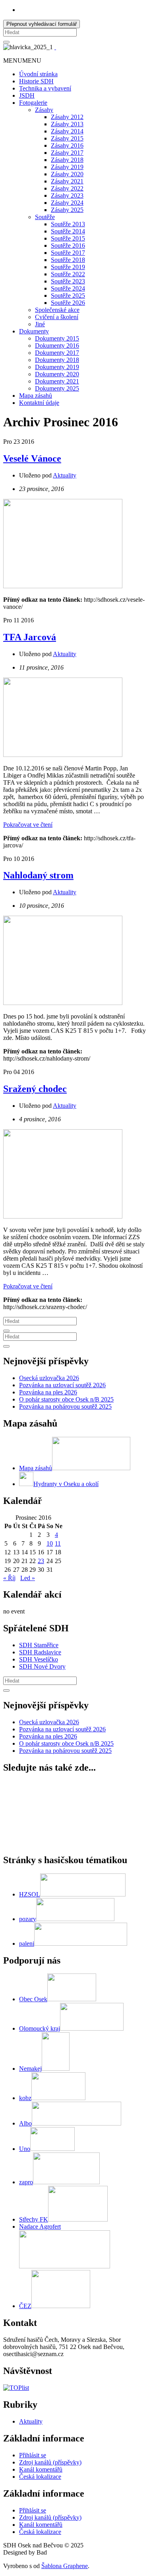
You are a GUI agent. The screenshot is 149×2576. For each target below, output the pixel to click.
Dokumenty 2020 (57, 374)
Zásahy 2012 (67, 117)
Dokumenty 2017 (57, 353)
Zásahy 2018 (67, 160)
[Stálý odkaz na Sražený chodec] (63, 1216)
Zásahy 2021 (67, 181)
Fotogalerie (33, 103)
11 (58, 1543)
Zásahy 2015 (67, 138)
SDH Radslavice (40, 1652)
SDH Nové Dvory (42, 1666)
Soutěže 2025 (68, 296)
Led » (28, 1578)
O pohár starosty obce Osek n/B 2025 (66, 1399)
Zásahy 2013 (67, 124)
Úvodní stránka (38, 74)
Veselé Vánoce (32, 458)
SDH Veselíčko (39, 1659)
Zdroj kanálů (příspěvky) (50, 2462)
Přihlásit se (33, 2455)
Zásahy (44, 110)
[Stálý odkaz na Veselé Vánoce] (63, 586)
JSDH (27, 95)
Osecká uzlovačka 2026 (49, 1378)
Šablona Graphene (65, 2566)
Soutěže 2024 (68, 288)
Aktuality (65, 475)
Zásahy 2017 (67, 153)
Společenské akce (57, 310)
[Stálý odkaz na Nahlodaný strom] (63, 1003)
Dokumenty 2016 (57, 346)
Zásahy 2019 (67, 167)
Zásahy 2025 (67, 210)
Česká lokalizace (40, 2477)
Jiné (40, 324)
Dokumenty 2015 (57, 338)
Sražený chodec (35, 1089)
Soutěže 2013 (68, 224)
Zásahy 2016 (67, 145)
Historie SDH (36, 81)
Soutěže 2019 (68, 267)
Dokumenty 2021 (57, 381)
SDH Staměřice (39, 1645)
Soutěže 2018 (68, 260)
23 (41, 1561)
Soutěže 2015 (68, 238)
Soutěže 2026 (68, 303)
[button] (22, 61)
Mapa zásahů (36, 396)
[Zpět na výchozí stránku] (55, 47)
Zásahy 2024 (67, 203)
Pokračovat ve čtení (28, 825)
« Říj (9, 1578)
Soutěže (45, 217)
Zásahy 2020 (67, 174)
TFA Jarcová (30, 637)
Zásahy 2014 (67, 131)
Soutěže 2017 (68, 253)
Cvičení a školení (57, 317)
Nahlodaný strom (38, 875)
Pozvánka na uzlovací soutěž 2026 (62, 1385)
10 (50, 1543)
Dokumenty (34, 331)
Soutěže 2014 (68, 231)
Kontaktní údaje (39, 403)
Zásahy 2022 (67, 188)
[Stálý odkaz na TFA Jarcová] (63, 755)
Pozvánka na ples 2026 (48, 1392)
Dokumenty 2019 (57, 367)
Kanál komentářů (41, 2469)
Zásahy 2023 (67, 195)
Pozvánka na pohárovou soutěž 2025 (65, 1406)
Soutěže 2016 (68, 245)
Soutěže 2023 (68, 281)
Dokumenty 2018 (57, 360)
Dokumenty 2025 (57, 388)
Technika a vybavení (45, 88)
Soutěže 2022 (68, 274)
